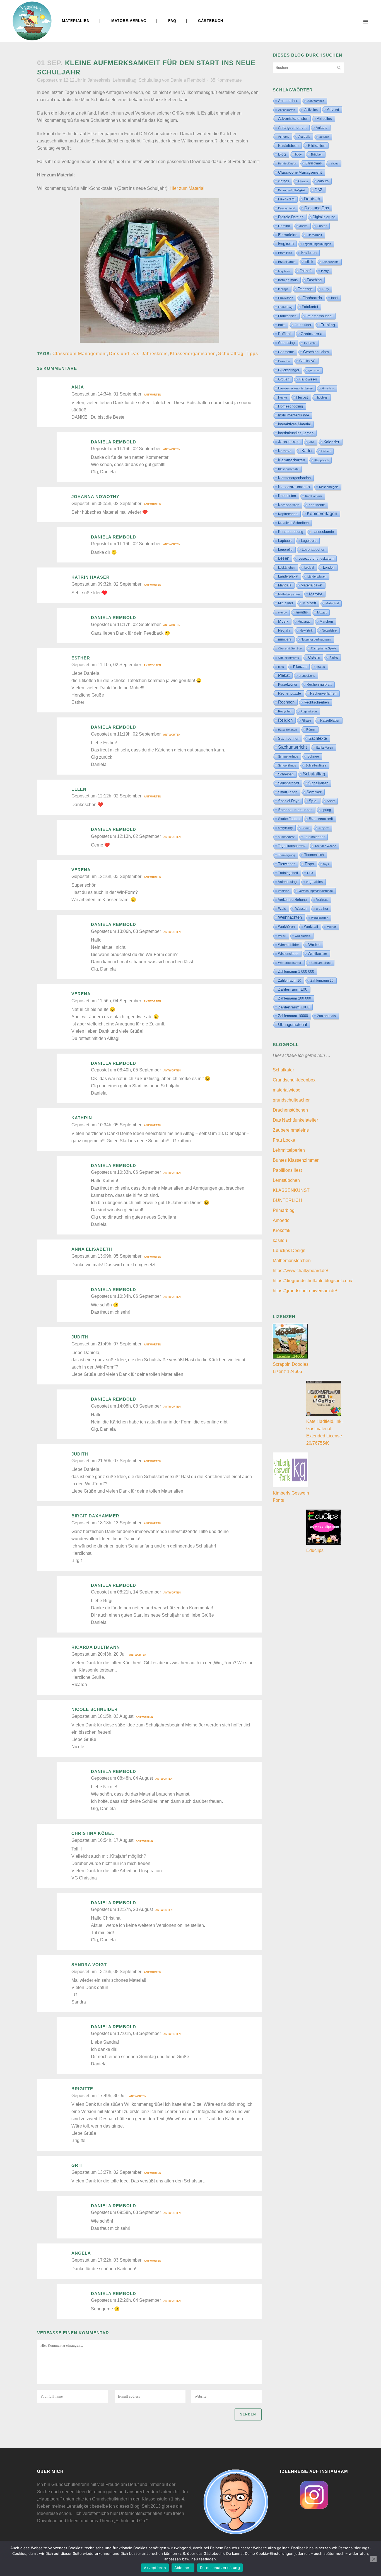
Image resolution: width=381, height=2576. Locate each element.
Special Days (289, 801)
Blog (282, 154)
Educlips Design (289, 1251)
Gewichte (284, 361)
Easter (322, 226)
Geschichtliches (316, 352)
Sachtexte (318, 738)
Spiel (313, 801)
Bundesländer (287, 163)
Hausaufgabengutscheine (295, 388)
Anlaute (322, 128)
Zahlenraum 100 (293, 989)
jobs (312, 442)
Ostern (314, 657)
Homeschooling (290, 406)
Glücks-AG (307, 361)
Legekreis (309, 541)
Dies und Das (124, 354)
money (282, 613)
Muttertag (304, 622)
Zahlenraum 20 (322, 980)
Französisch (287, 316)
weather (322, 909)
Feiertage (305, 289)
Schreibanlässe (316, 765)
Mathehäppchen (289, 594)
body (298, 154)
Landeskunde (323, 532)
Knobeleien (287, 496)
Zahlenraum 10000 (293, 1016)
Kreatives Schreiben (293, 523)
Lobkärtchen (287, 567)
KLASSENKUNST (291, 1190)
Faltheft (306, 271)
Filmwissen (286, 298)
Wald (282, 909)
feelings (283, 289)
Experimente (331, 262)
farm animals (288, 280)
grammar (314, 370)
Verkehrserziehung (292, 900)
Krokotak (282, 1230)
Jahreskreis (99, 80)
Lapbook (285, 541)
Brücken (317, 154)
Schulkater (283, 1070)
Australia (304, 137)
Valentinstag (287, 882)
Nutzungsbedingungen (316, 639)
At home (284, 137)
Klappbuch (321, 460)
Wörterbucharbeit (290, 963)
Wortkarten (317, 954)
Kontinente (317, 505)
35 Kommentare (226, 80)
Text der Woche (325, 846)
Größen (284, 379)
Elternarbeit (314, 235)
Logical (309, 567)
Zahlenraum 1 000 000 (296, 972)
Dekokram (286, 199)
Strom (306, 828)
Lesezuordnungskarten (316, 559)
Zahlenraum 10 (290, 981)
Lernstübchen (286, 1180)
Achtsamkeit (316, 101)
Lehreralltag (125, 80)
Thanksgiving (287, 855)
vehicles (284, 891)
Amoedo (281, 1220)
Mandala (285, 585)
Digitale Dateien (291, 217)
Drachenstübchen (290, 1110)
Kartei (307, 451)
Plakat (284, 675)
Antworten (153, 395)
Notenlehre (329, 630)
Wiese (282, 936)
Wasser (301, 909)
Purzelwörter (288, 685)
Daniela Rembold (188, 80)
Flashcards (312, 298)
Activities (311, 110)
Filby (325, 289)
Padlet (334, 658)
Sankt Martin (325, 748)
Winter (314, 945)
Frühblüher (303, 325)
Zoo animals (326, 1016)
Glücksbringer (289, 370)
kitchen (326, 451)
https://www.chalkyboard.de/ (300, 1271)
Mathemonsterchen (292, 1261)
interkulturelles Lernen (296, 433)
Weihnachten (290, 917)
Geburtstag (286, 343)
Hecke (283, 397)
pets (281, 667)
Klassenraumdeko (294, 487)
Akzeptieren (155, 2568)
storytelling (285, 828)
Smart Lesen (288, 792)
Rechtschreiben (316, 702)
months (302, 612)
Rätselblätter (330, 721)
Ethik (309, 261)
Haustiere (328, 388)
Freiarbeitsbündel (319, 316)
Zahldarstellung (321, 963)
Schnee (313, 756)
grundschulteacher (291, 1100)
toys (326, 864)
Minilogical (332, 603)
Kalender (331, 442)
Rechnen (286, 702)
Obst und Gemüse (290, 648)
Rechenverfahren (323, 693)
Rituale (306, 721)
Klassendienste (288, 469)
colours (323, 181)
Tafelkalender (314, 837)
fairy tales (284, 271)
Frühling (328, 325)
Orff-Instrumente (289, 658)
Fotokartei (310, 307)
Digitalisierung (324, 217)
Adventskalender (293, 118)
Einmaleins (288, 235)
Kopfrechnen (288, 514)
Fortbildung (285, 307)
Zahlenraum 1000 (294, 1007)
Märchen (326, 622)
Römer (311, 729)
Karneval (285, 451)
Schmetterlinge (288, 756)
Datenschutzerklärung (220, 2568)
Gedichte (310, 343)
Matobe (316, 594)
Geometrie (286, 352)
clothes (284, 181)
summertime (286, 837)
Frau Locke (284, 1140)
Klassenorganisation (193, 354)
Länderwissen (317, 576)
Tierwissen (287, 864)
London (329, 567)
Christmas (314, 163)
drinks (303, 226)
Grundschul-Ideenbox (294, 1080)
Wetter (332, 927)
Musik (283, 621)
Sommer (314, 792)
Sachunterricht (292, 747)
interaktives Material (294, 424)
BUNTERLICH (287, 1200)
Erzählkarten (287, 262)
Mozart (322, 612)
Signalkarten (318, 783)
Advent (333, 110)
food (334, 298)
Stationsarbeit (321, 819)
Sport (331, 801)
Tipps (252, 354)
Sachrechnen (289, 738)
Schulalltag (150, 80)
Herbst (302, 397)
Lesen (284, 558)
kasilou (280, 1240)
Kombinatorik (314, 496)
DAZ (319, 190)
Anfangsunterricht (292, 128)
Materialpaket (312, 585)
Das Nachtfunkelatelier (295, 1120)
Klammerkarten (292, 460)
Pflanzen (300, 667)
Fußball (285, 334)
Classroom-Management (80, 354)
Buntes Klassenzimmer (296, 1160)
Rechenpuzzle (290, 693)
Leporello (285, 550)
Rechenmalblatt (319, 684)
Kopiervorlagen (322, 514)
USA (310, 873)
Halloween (308, 379)
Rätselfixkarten (288, 730)
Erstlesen (309, 253)
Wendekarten (320, 918)
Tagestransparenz (292, 846)
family (325, 271)
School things (287, 765)
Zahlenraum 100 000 (295, 998)
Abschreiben (288, 101)
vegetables (314, 882)
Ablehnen (183, 2568)
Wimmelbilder (289, 945)
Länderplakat (288, 576)
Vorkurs (322, 900)
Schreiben (286, 774)
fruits (282, 325)
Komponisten (289, 505)
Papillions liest (287, 1170)
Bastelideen (288, 145)
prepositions (307, 676)
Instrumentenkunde (294, 415)
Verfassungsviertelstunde (316, 891)
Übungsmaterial (292, 1024)
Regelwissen (309, 711)
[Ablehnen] (373, 2559)
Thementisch (314, 855)
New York (306, 630)
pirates (320, 667)
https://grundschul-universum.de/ (305, 1291)
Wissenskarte (288, 954)
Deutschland (287, 208)
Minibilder (286, 603)
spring (326, 810)
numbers (285, 639)
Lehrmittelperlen (289, 1150)
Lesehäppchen (314, 550)
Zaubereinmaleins (291, 1130)
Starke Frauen (289, 819)
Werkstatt (311, 927)
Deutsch (312, 199)
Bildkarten (317, 145)
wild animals (303, 936)
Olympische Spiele (324, 648)
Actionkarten (287, 110)
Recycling (285, 711)
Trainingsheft (288, 873)
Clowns (303, 181)
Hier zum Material (187, 188)
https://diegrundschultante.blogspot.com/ (313, 1281)
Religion (285, 720)
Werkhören (286, 927)
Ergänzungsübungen (317, 244)
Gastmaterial (312, 334)
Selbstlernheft (289, 783)
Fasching (314, 280)
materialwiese (287, 1090)
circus (335, 163)
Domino (284, 226)
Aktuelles (324, 119)
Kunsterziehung (291, 532)
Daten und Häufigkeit (292, 190)
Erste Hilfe (285, 253)
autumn (324, 137)
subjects (324, 828)
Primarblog (284, 1210)
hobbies (322, 397)
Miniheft (309, 603)
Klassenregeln (329, 487)
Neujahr (284, 630)
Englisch (286, 243)
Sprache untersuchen (295, 810)
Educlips (315, 1550)
